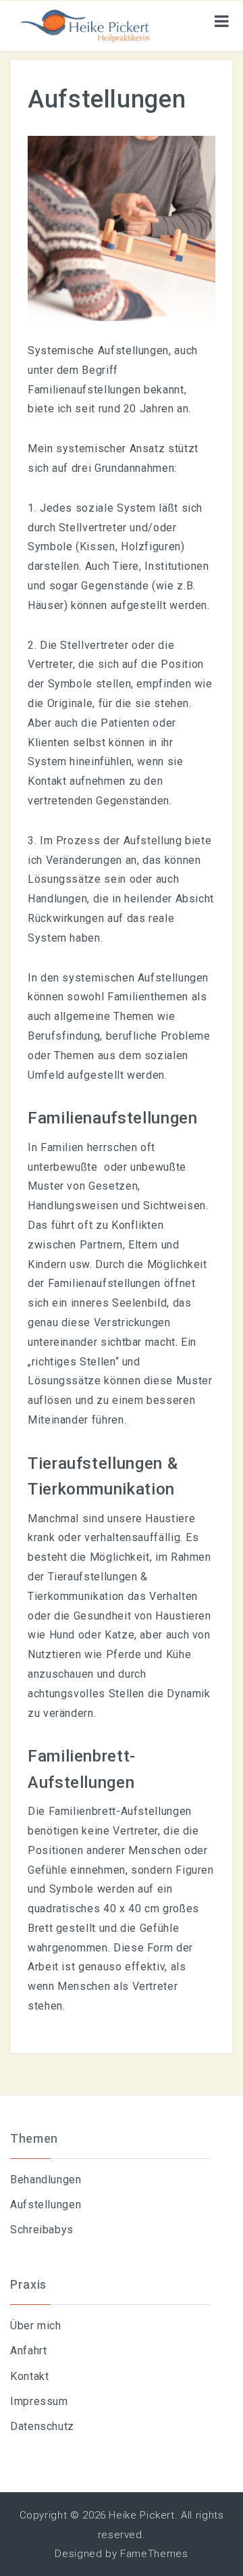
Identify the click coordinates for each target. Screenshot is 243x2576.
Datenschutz (42, 2426)
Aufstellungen (46, 2205)
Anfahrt (28, 2351)
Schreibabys (42, 2230)
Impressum (39, 2401)
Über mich (36, 2326)
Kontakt (29, 2376)
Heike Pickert (141, 2515)
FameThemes (154, 2554)
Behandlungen (46, 2180)
